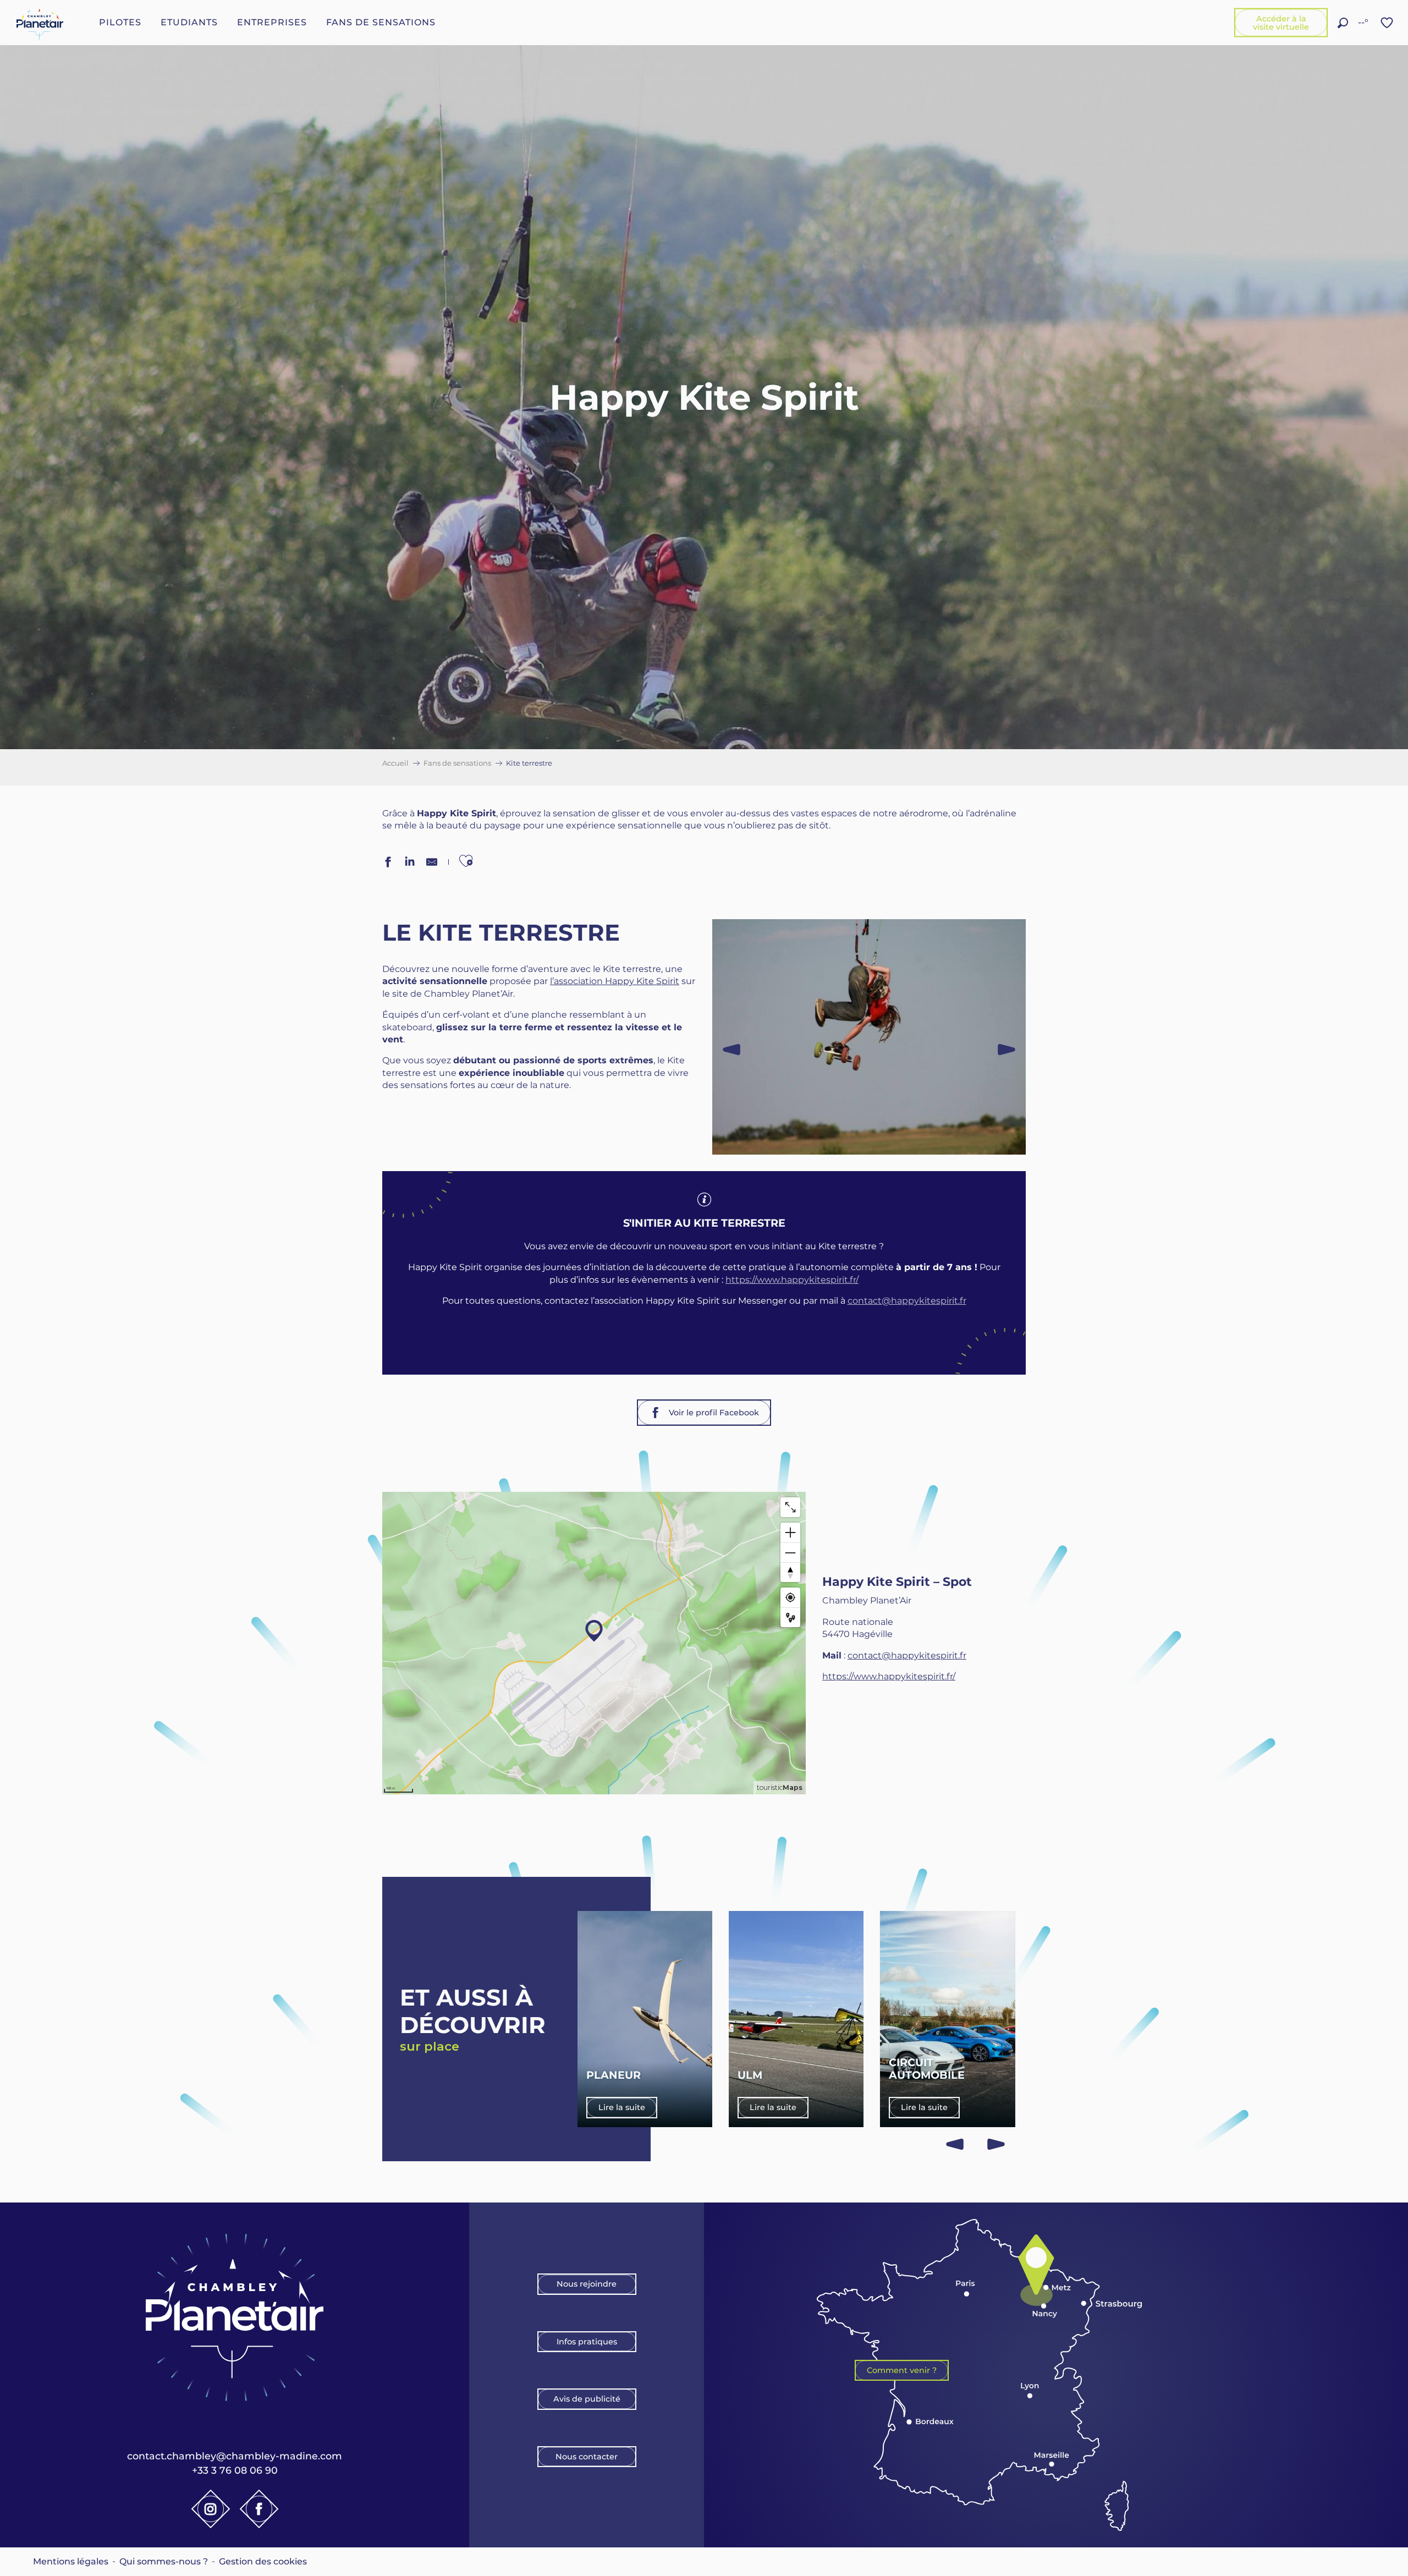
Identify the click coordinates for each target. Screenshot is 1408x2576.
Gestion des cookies (263, 2561)
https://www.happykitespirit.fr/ (792, 1280)
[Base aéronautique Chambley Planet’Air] (40, 23)
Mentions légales (71, 2561)
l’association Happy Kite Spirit (615, 981)
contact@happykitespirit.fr (907, 1301)
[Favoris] (1388, 23)
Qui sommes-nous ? (164, 2561)
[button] (1343, 23)
